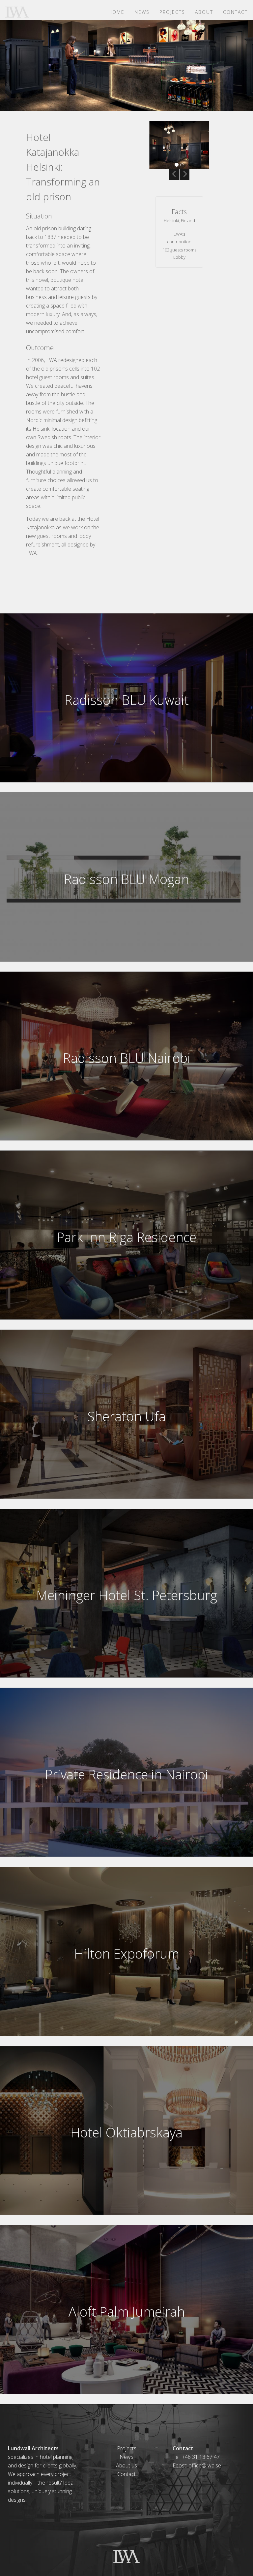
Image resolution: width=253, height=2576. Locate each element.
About (204, 12)
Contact (235, 12)
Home (116, 12)
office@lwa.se (205, 2465)
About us (126, 2465)
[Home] (20, 12)
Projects (172, 12)
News (142, 12)
